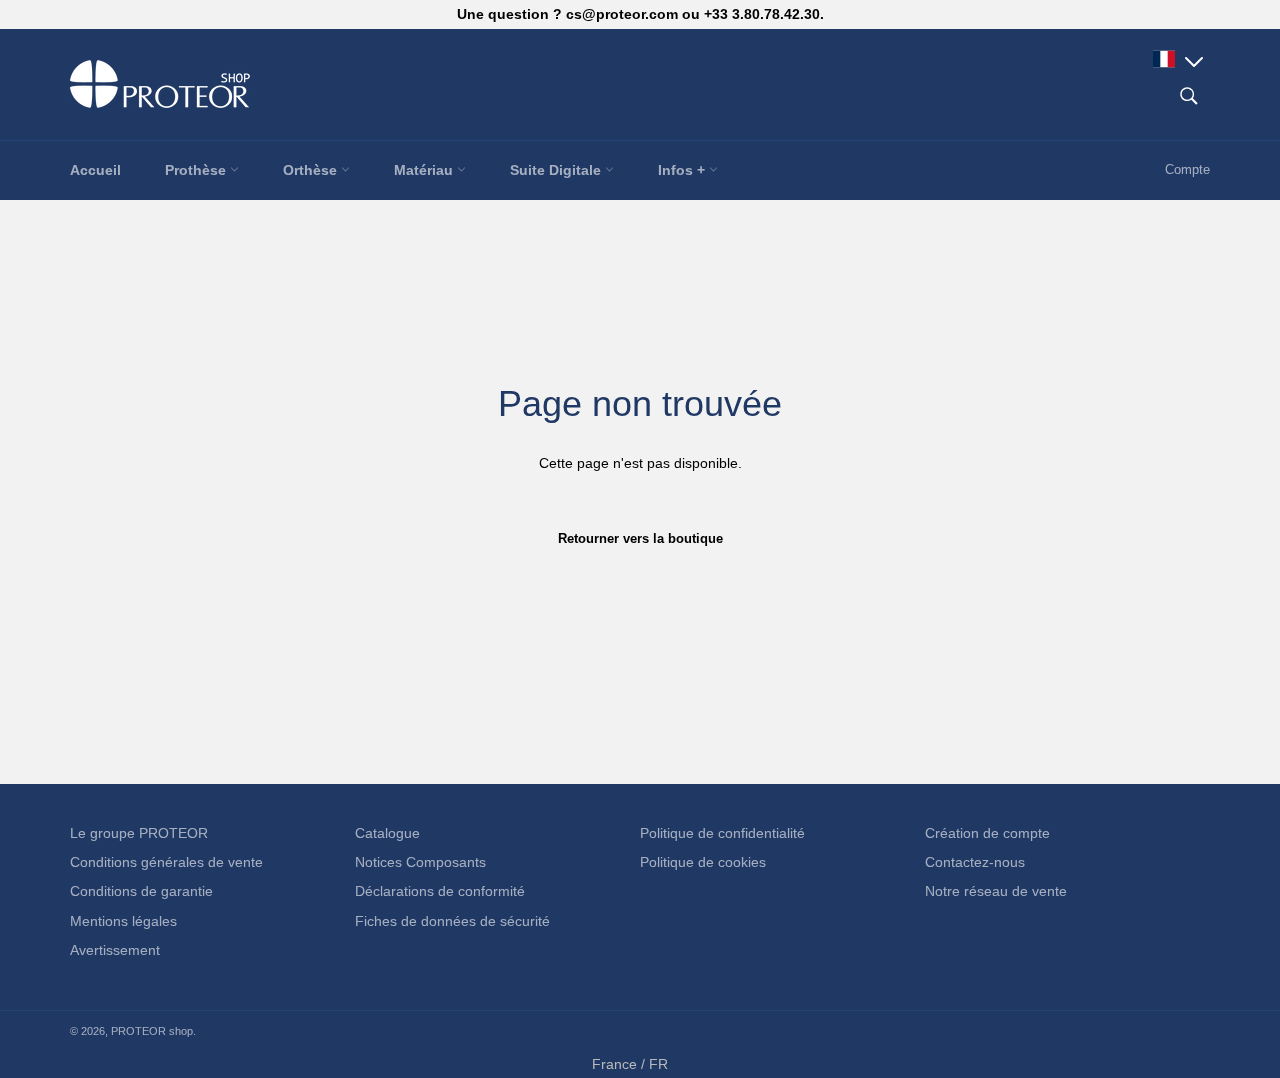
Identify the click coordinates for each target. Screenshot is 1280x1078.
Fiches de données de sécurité (452, 921)
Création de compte (987, 833)
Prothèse (197, 170)
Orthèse (312, 170)
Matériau (425, 170)
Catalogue (387, 833)
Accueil (95, 170)
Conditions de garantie (141, 891)
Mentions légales (123, 921)
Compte (1187, 169)
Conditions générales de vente (166, 862)
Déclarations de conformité (440, 891)
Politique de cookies (703, 862)
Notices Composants (420, 862)
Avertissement (115, 950)
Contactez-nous (975, 862)
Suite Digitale (557, 170)
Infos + (683, 170)
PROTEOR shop (152, 1031)
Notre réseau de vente (996, 891)
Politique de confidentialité (722, 833)
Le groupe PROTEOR (139, 833)
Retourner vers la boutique (640, 538)
